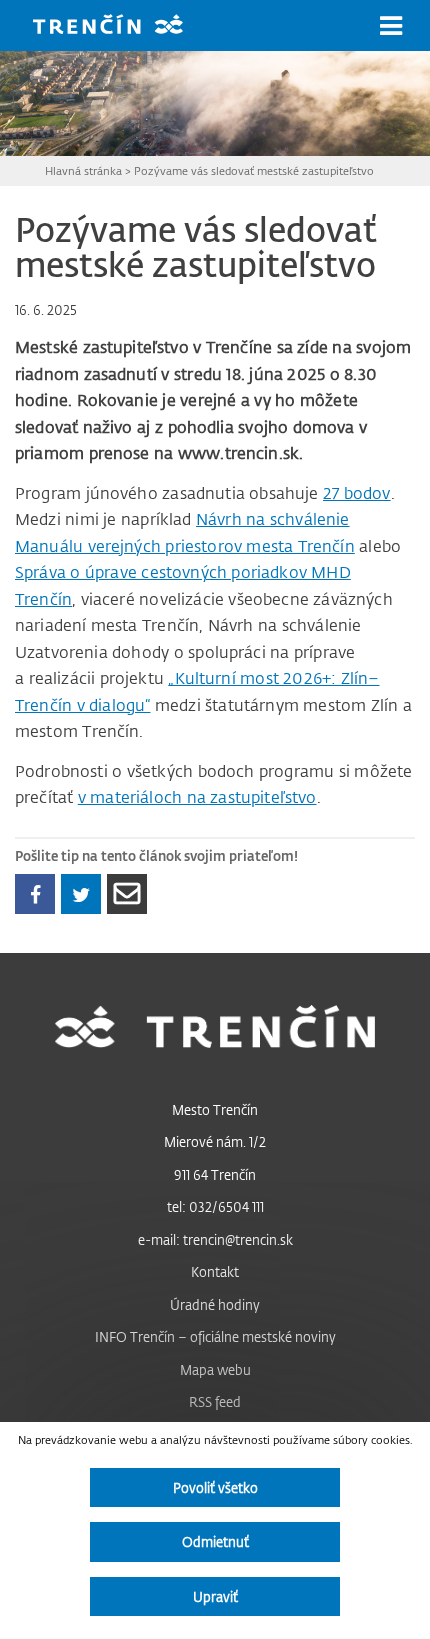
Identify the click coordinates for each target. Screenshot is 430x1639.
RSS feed (215, 1401)
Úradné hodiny (215, 1304)
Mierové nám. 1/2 (215, 1141)
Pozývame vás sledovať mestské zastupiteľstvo (254, 170)
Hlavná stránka (83, 170)
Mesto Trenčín (215, 1109)
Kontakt (215, 1271)
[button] (391, 26)
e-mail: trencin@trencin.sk (215, 1239)
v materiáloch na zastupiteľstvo (197, 797)
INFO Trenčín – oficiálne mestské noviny (215, 1336)
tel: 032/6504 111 (215, 1206)
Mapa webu (215, 1369)
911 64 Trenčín (215, 1174)
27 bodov (357, 493)
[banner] (123, 26)
